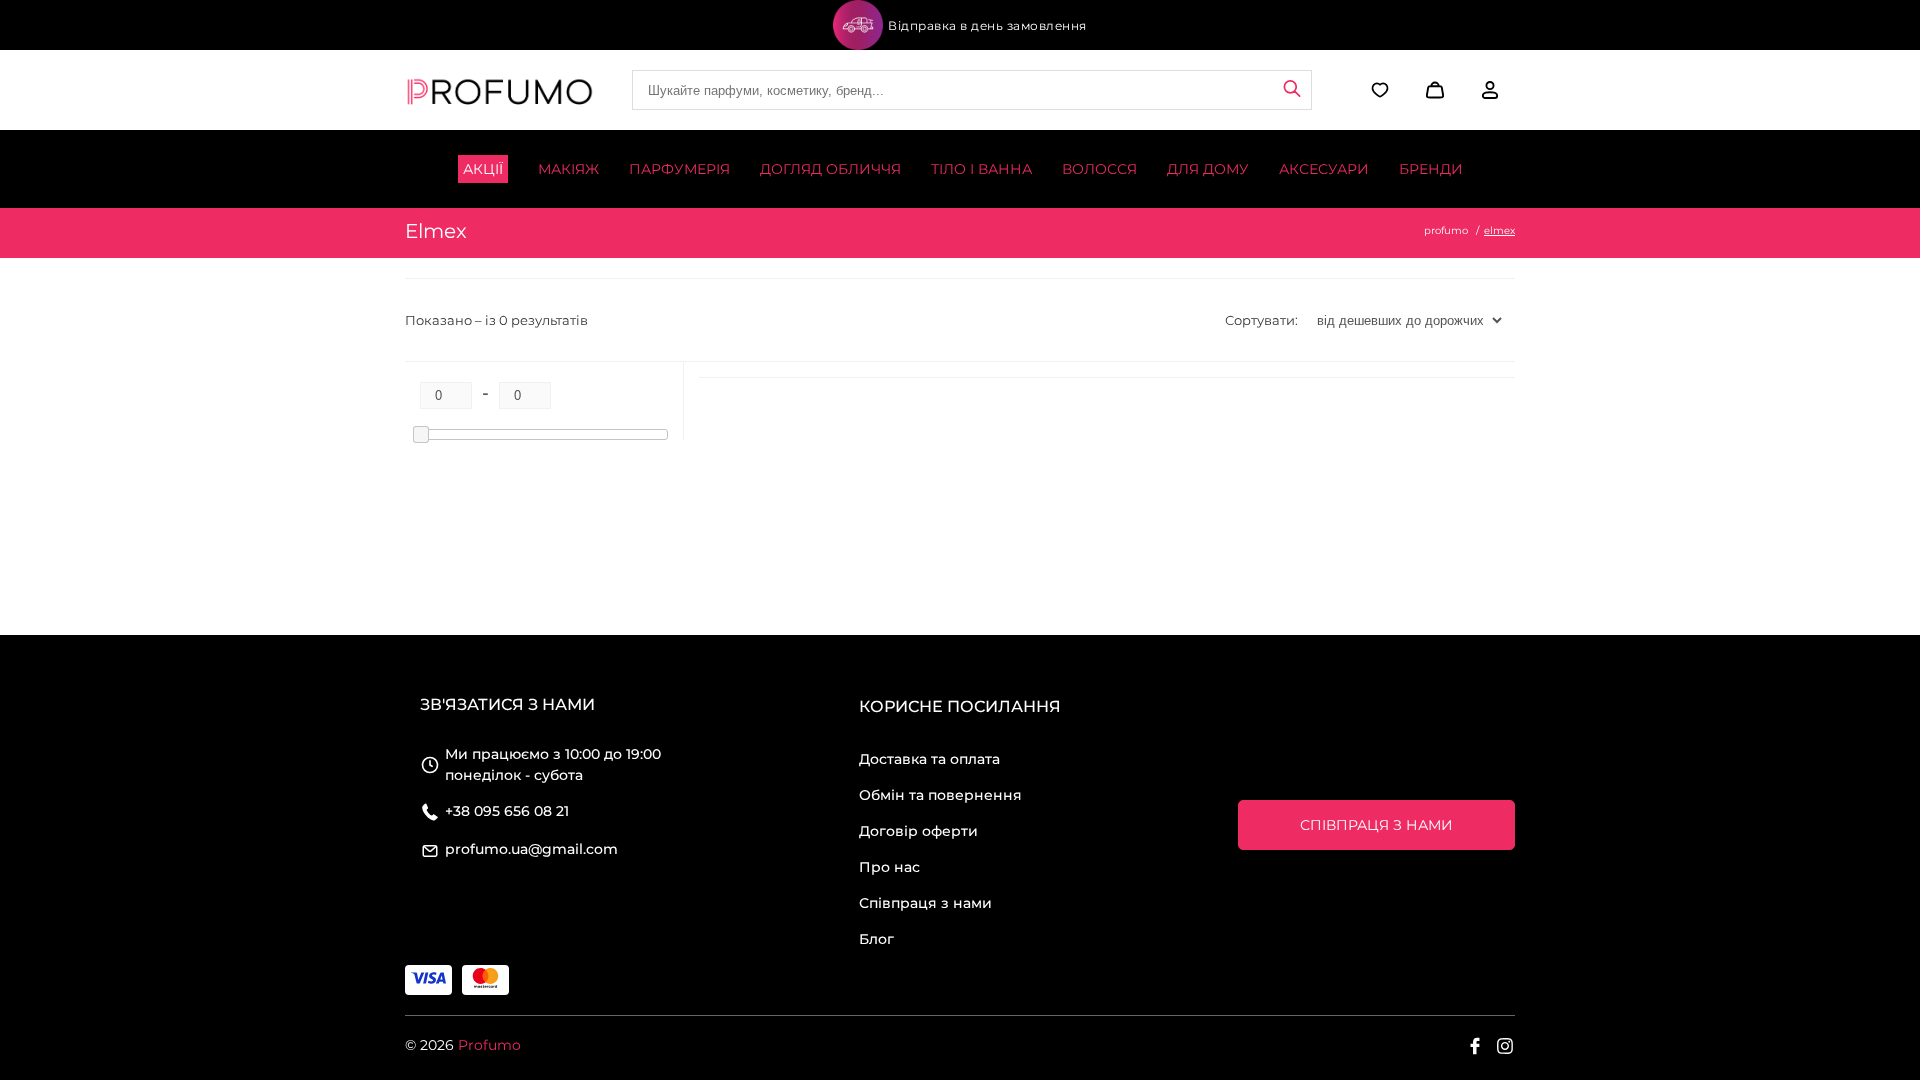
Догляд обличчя (830, 169)
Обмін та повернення (940, 795)
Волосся (1099, 169)
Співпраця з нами (925, 903)
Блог (876, 939)
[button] (1432, 90)
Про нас (889, 867)
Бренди (1431, 169)
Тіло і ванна (981, 169)
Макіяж (568, 169)
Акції (483, 169)
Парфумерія (679, 169)
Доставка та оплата (929, 759)
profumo (1446, 230)
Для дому (1208, 169)
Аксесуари (1324, 169)
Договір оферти (918, 831)
